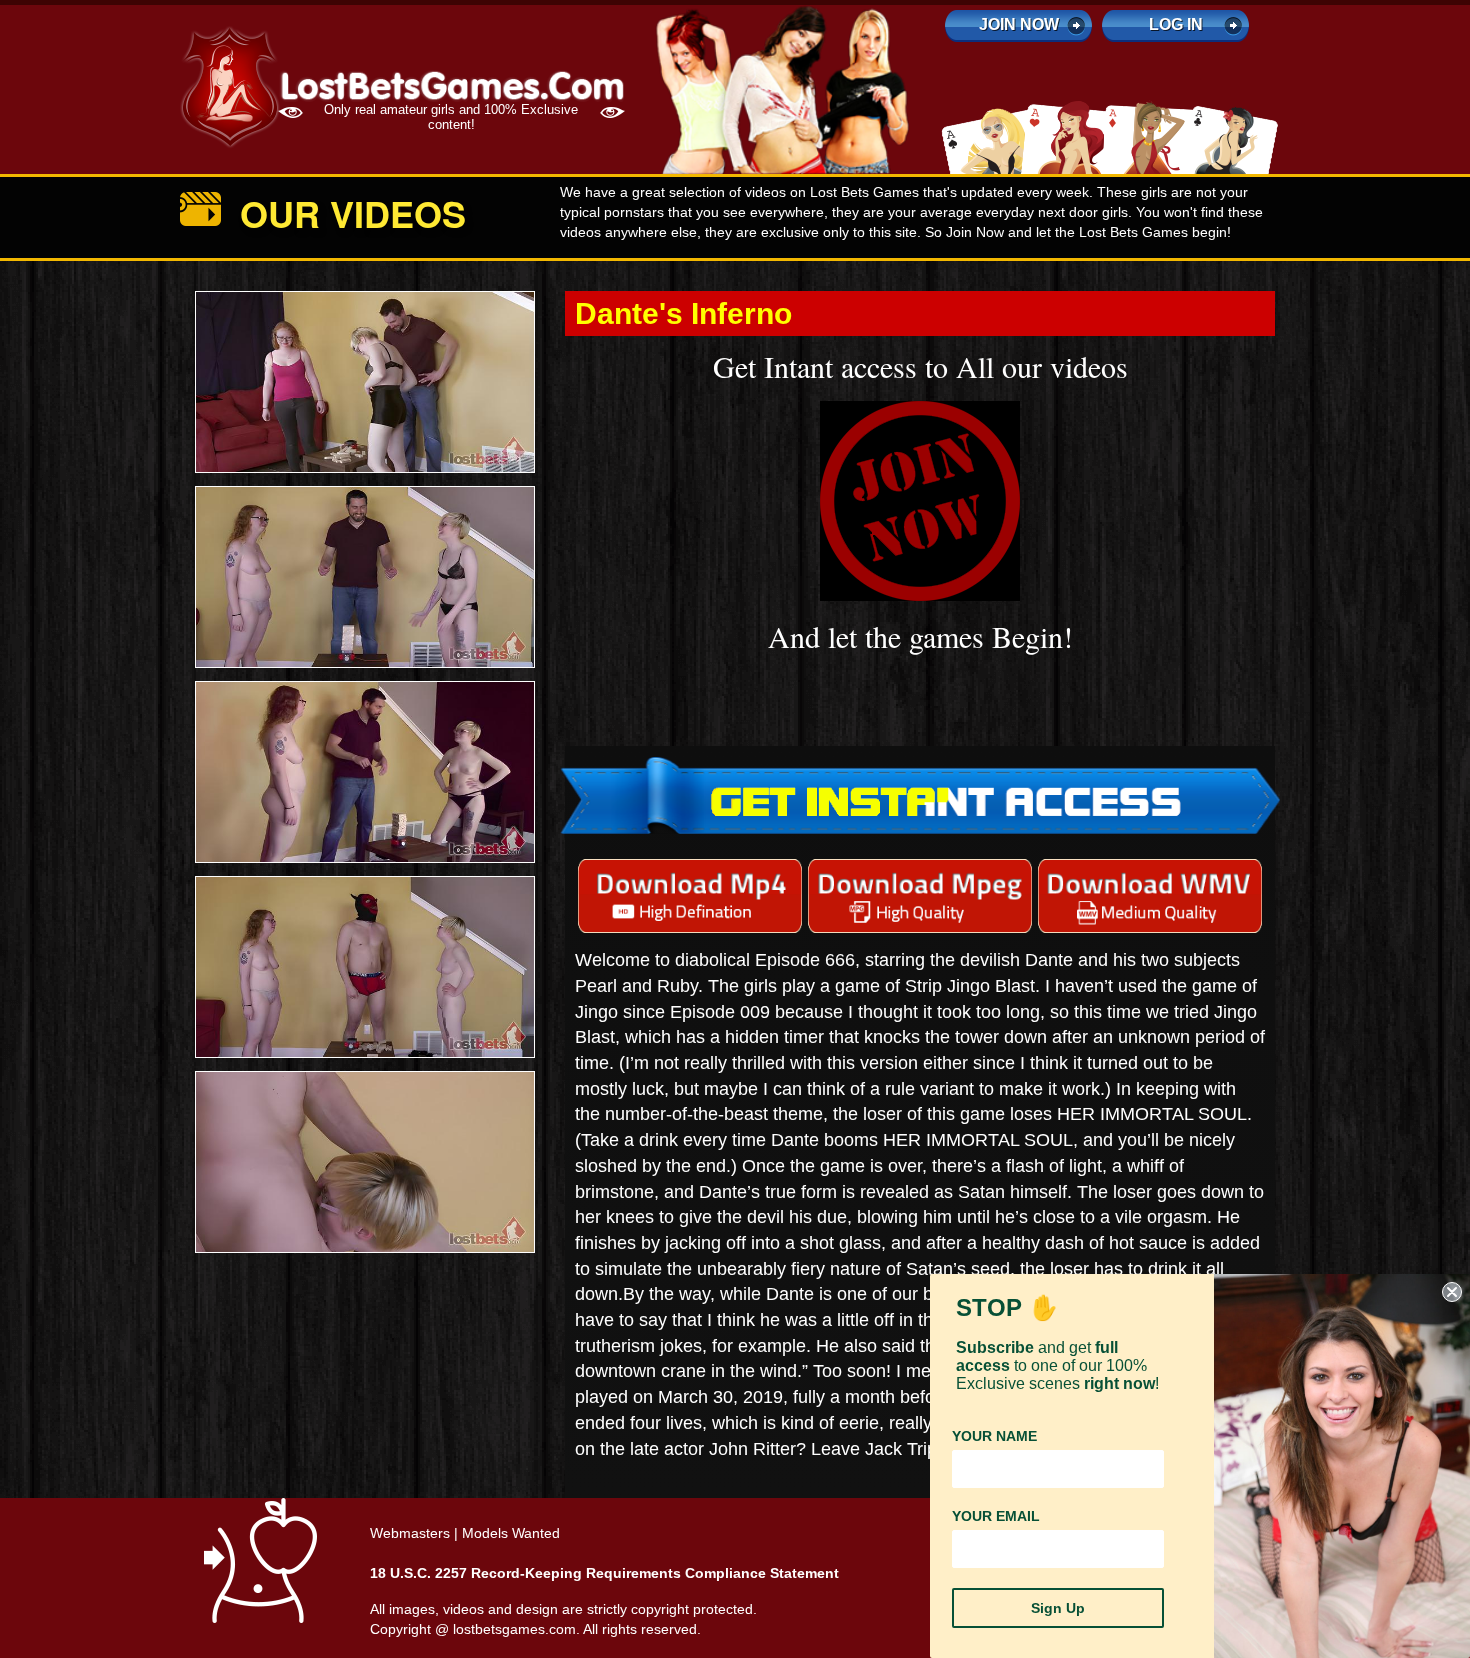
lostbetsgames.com (514, 1629)
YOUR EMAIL (996, 1516)
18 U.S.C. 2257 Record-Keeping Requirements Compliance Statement (604, 1573)
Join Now (1019, 24)
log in (1176, 24)
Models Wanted (511, 1533)
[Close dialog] (1452, 1292)
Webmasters (410, 1533)
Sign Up (1058, 1608)
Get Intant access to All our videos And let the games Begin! (920, 501)
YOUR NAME (994, 1436)
